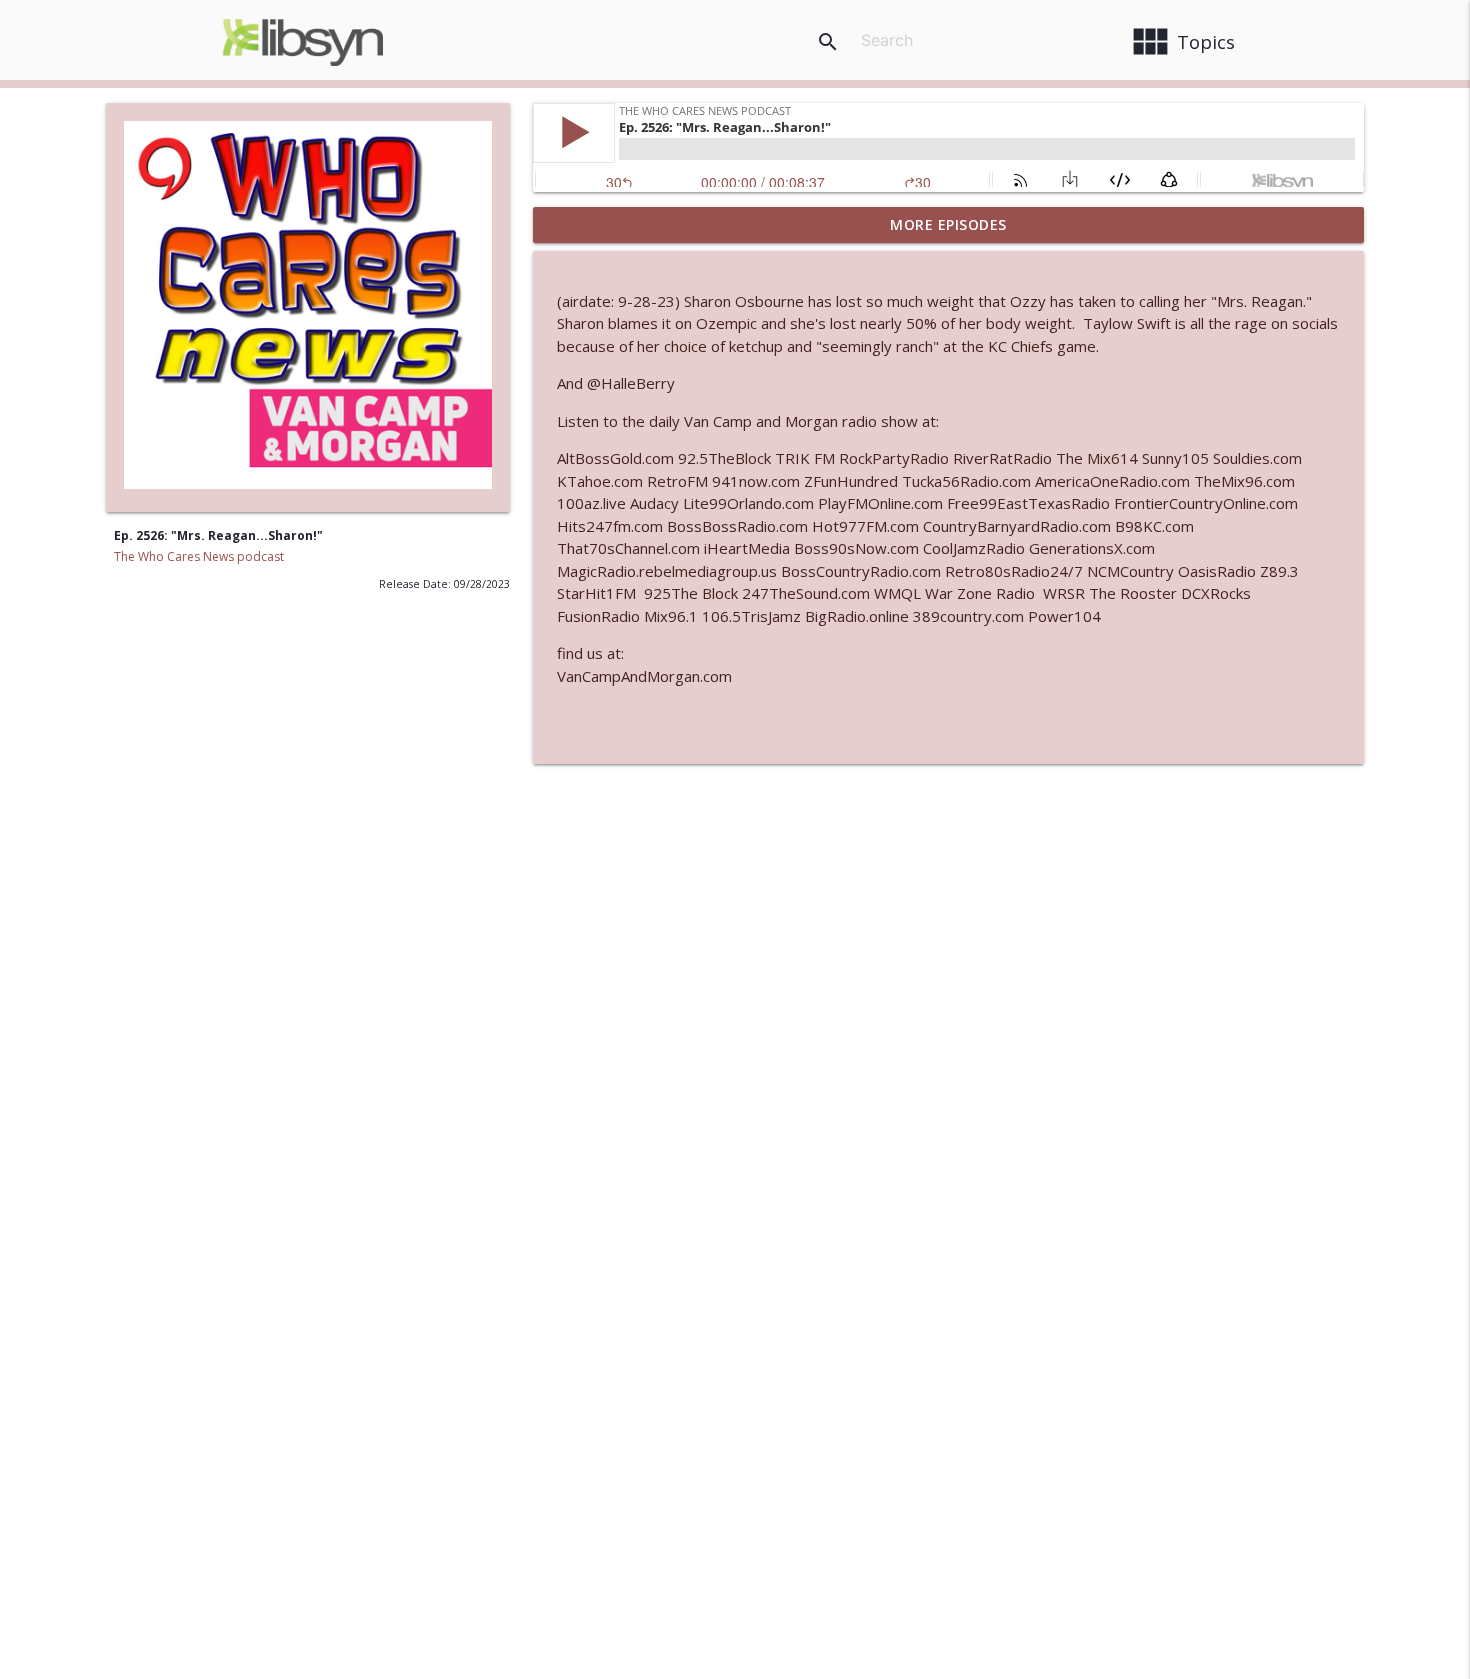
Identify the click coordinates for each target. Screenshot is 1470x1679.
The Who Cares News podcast (199, 556)
